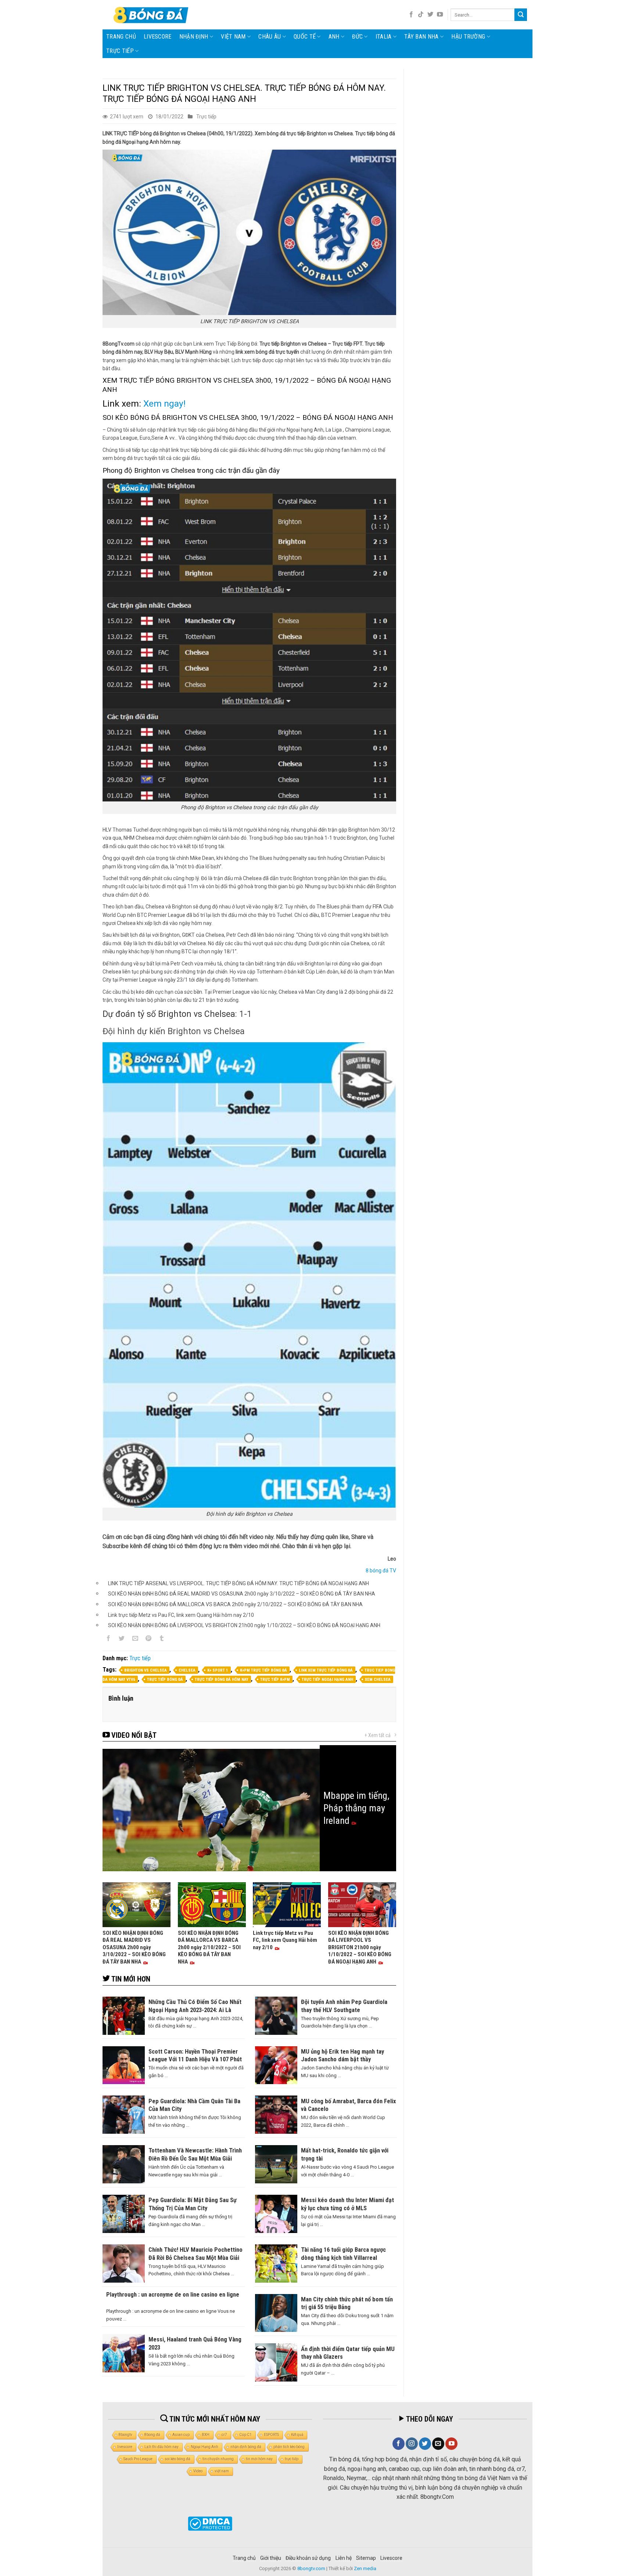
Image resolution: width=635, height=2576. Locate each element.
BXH (206, 2435)
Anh (334, 37)
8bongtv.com (311, 2568)
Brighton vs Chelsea (146, 1670)
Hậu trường (468, 37)
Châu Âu (270, 37)
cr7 (224, 2435)
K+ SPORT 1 (218, 1670)
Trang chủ (121, 37)
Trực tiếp (120, 51)
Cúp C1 (245, 2435)
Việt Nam (233, 37)
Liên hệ (344, 2558)
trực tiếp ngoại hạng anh (327, 1680)
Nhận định (194, 37)
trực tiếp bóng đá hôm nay (222, 1680)
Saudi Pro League (138, 2459)
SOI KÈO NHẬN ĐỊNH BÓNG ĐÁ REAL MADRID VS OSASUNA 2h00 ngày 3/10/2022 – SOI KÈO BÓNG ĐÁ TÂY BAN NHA (242, 1594)
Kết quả (297, 2435)
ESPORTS (271, 2435)
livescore (158, 37)
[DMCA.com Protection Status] (210, 2524)
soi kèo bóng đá (177, 2459)
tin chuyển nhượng (218, 2459)
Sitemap (366, 2558)
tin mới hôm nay (259, 2459)
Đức (357, 37)
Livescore (391, 2558)
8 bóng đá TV (381, 1571)
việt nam (222, 2471)
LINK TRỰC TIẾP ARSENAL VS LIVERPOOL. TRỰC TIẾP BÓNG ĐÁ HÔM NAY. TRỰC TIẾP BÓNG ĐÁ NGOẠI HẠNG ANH (238, 1583)
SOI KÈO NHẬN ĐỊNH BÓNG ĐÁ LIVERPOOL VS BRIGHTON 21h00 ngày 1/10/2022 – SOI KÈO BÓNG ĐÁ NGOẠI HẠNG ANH (244, 1625)
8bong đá (152, 2435)
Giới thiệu (271, 2558)
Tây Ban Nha (421, 37)
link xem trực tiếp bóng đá (326, 1670)
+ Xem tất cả (378, 1735)
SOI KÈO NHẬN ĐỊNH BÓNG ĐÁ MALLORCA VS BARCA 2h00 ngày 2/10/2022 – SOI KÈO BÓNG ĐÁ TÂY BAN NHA (235, 1604)
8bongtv (125, 2435)
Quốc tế (305, 37)
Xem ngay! (164, 403)
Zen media (365, 2568)
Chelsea (187, 1670)
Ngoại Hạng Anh (205, 2447)
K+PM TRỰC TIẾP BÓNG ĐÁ (263, 1670)
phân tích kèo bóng (289, 2447)
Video (198, 2471)
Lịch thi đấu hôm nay (162, 2447)
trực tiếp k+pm (275, 1680)
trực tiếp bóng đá (165, 1680)
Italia (384, 37)
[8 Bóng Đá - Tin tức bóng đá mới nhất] (152, 15)
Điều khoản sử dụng (308, 2558)
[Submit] (521, 15)
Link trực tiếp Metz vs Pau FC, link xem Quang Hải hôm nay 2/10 (181, 1615)
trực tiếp (292, 2459)
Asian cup (181, 2435)
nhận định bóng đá (246, 2447)
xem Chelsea (378, 1680)
